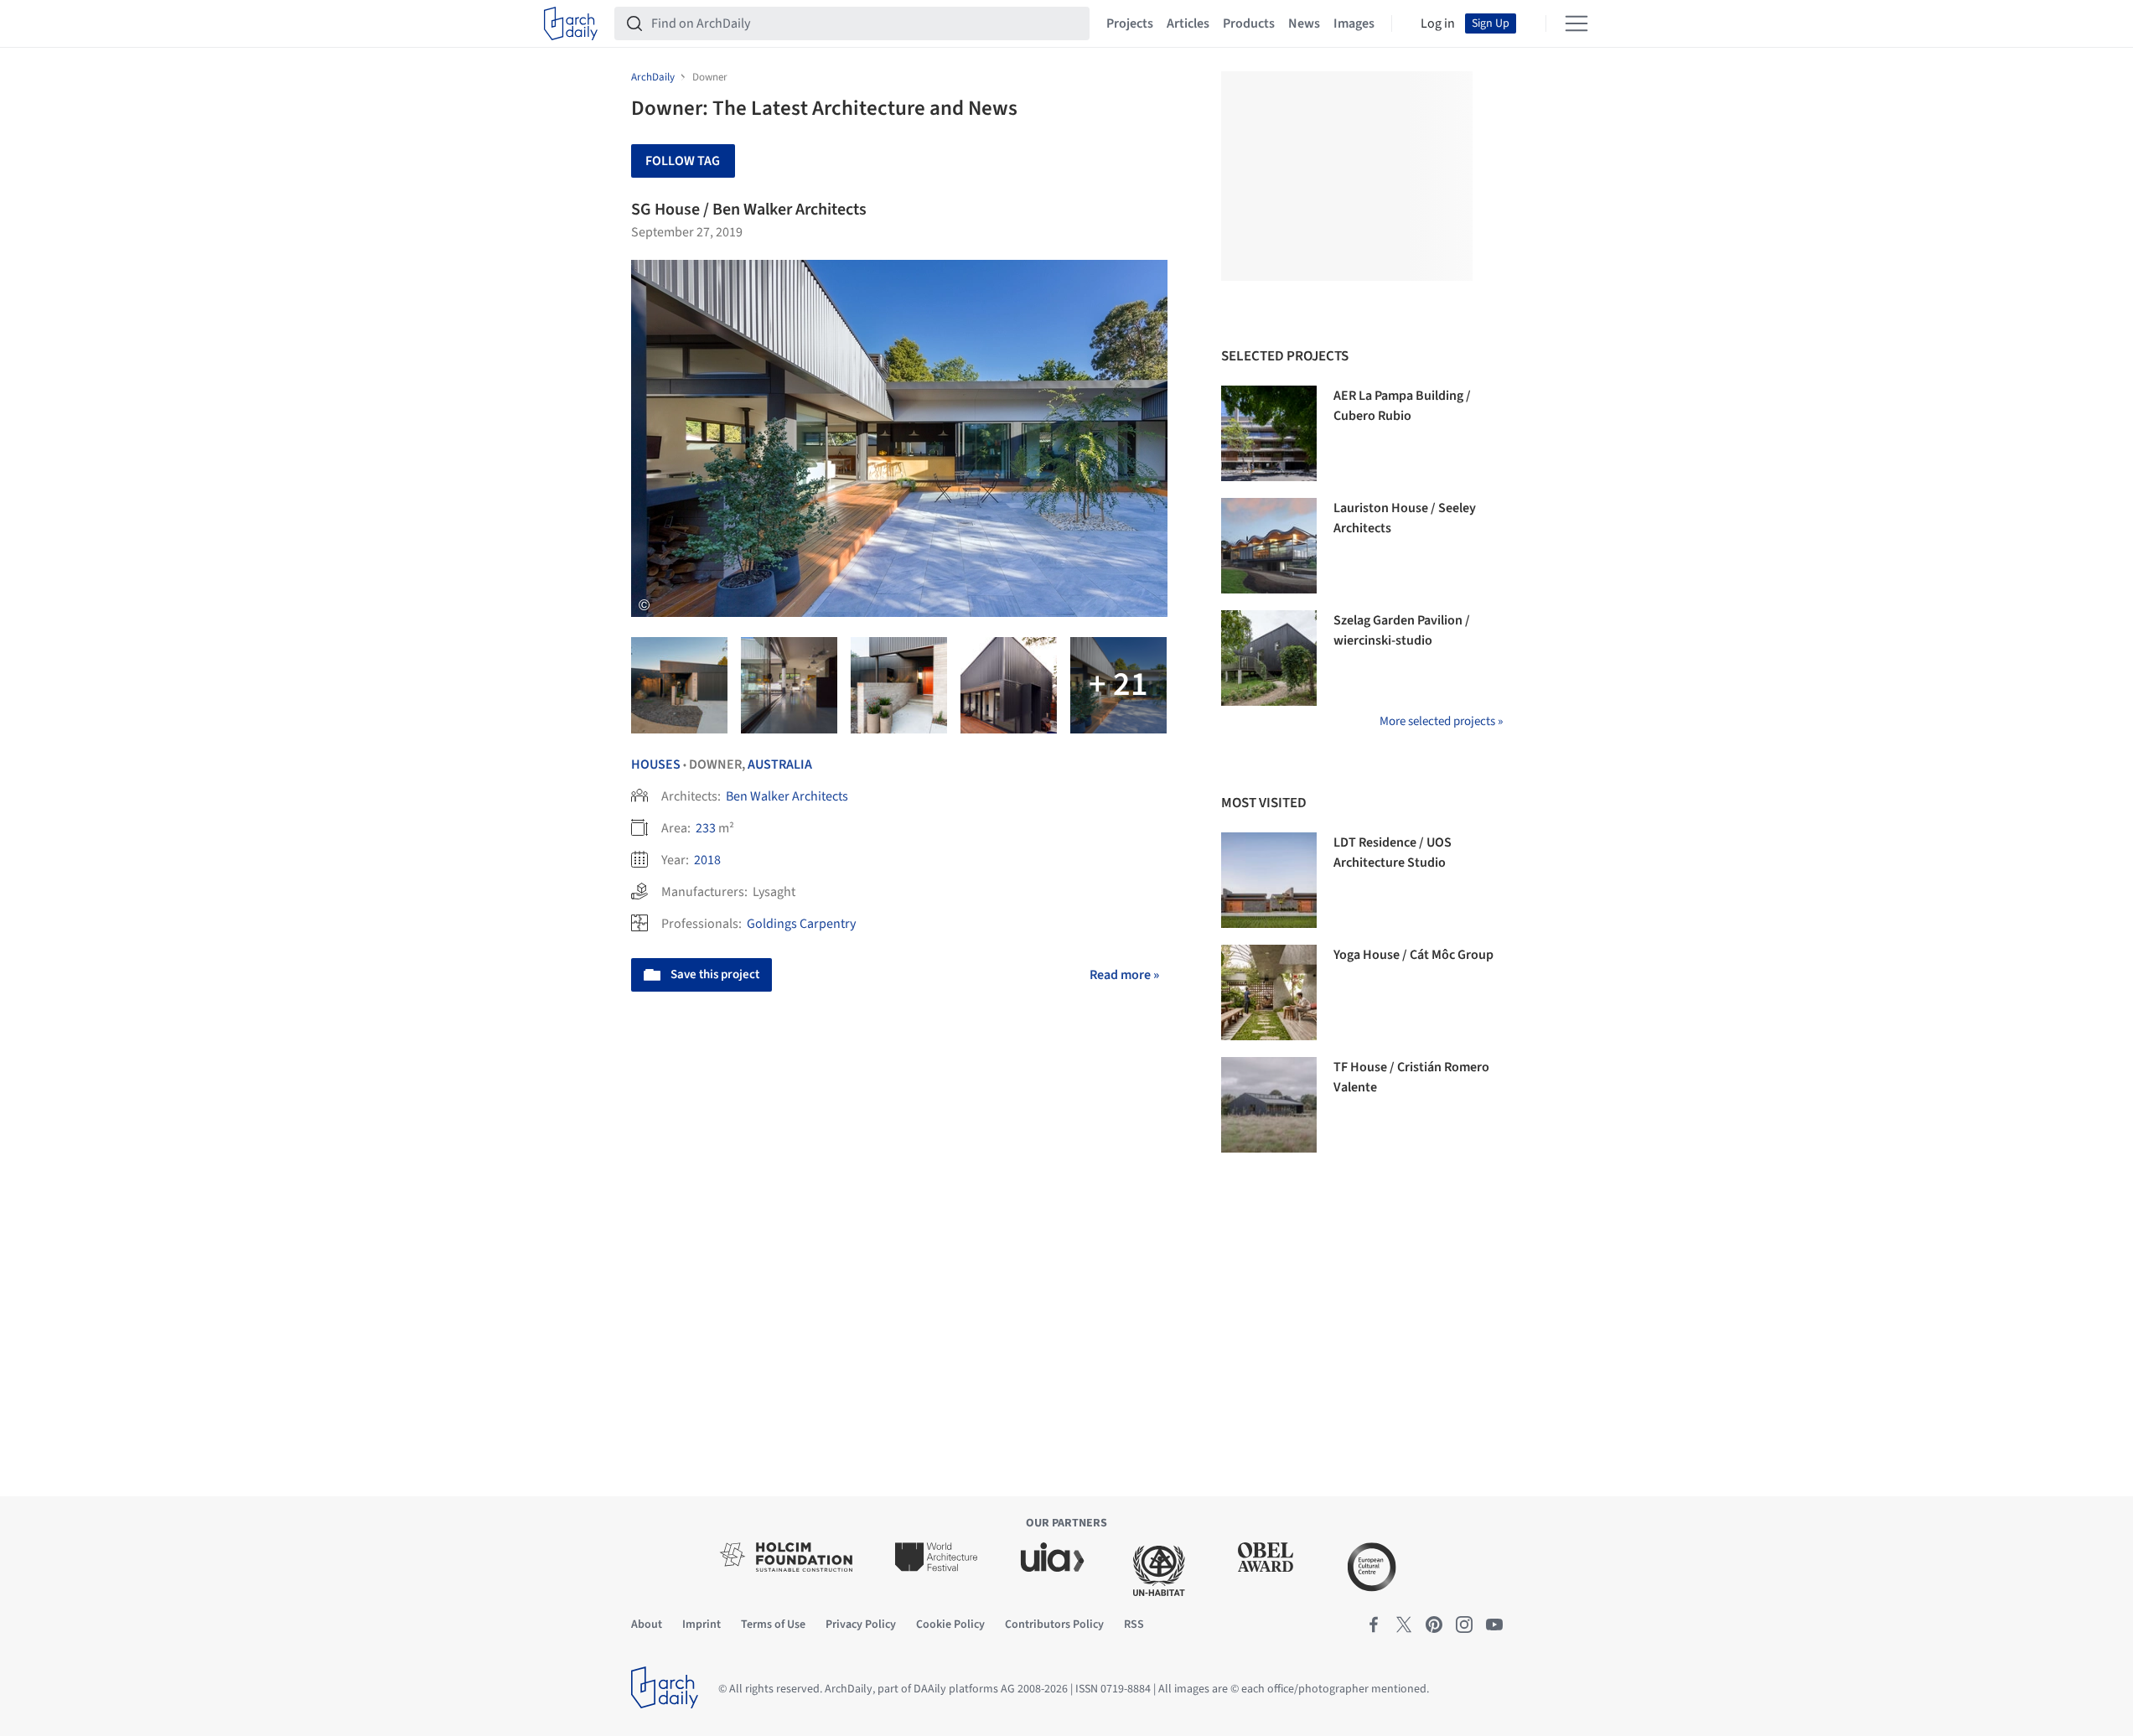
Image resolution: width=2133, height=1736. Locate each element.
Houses (656, 764)
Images (1354, 23)
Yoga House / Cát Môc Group (1413, 955)
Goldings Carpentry (801, 924)
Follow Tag (683, 161)
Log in (1438, 23)
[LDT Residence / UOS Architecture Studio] (1269, 880)
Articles (1188, 23)
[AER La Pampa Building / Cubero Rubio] (1269, 433)
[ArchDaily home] (571, 23)
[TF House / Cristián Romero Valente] (1269, 1105)
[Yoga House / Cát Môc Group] (1269, 992)
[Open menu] (1576, 23)
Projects (1130, 23)
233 (706, 828)
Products (1249, 23)
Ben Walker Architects (787, 796)
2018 (707, 860)
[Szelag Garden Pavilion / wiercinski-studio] (1269, 658)
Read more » (1124, 975)
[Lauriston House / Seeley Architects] (1269, 546)
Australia (780, 764)
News (1304, 23)
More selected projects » (1441, 721)
